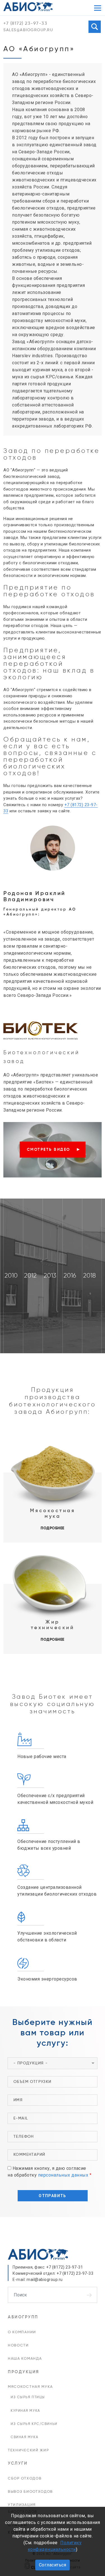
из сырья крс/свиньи (34, 2424)
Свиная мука (25, 2437)
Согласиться (53, 2565)
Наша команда (25, 2359)
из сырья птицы (28, 2397)
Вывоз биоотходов (30, 2492)
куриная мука (25, 2411)
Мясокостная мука (30, 2387)
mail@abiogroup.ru (45, 2280)
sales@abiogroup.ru (28, 30)
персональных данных (63, 2175)
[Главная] (28, 6)
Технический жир (28, 2450)
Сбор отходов (25, 2479)
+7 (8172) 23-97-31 (65, 2267)
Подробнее (53, 1528)
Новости (18, 2345)
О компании (22, 2332)
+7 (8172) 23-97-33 (25, 24)
